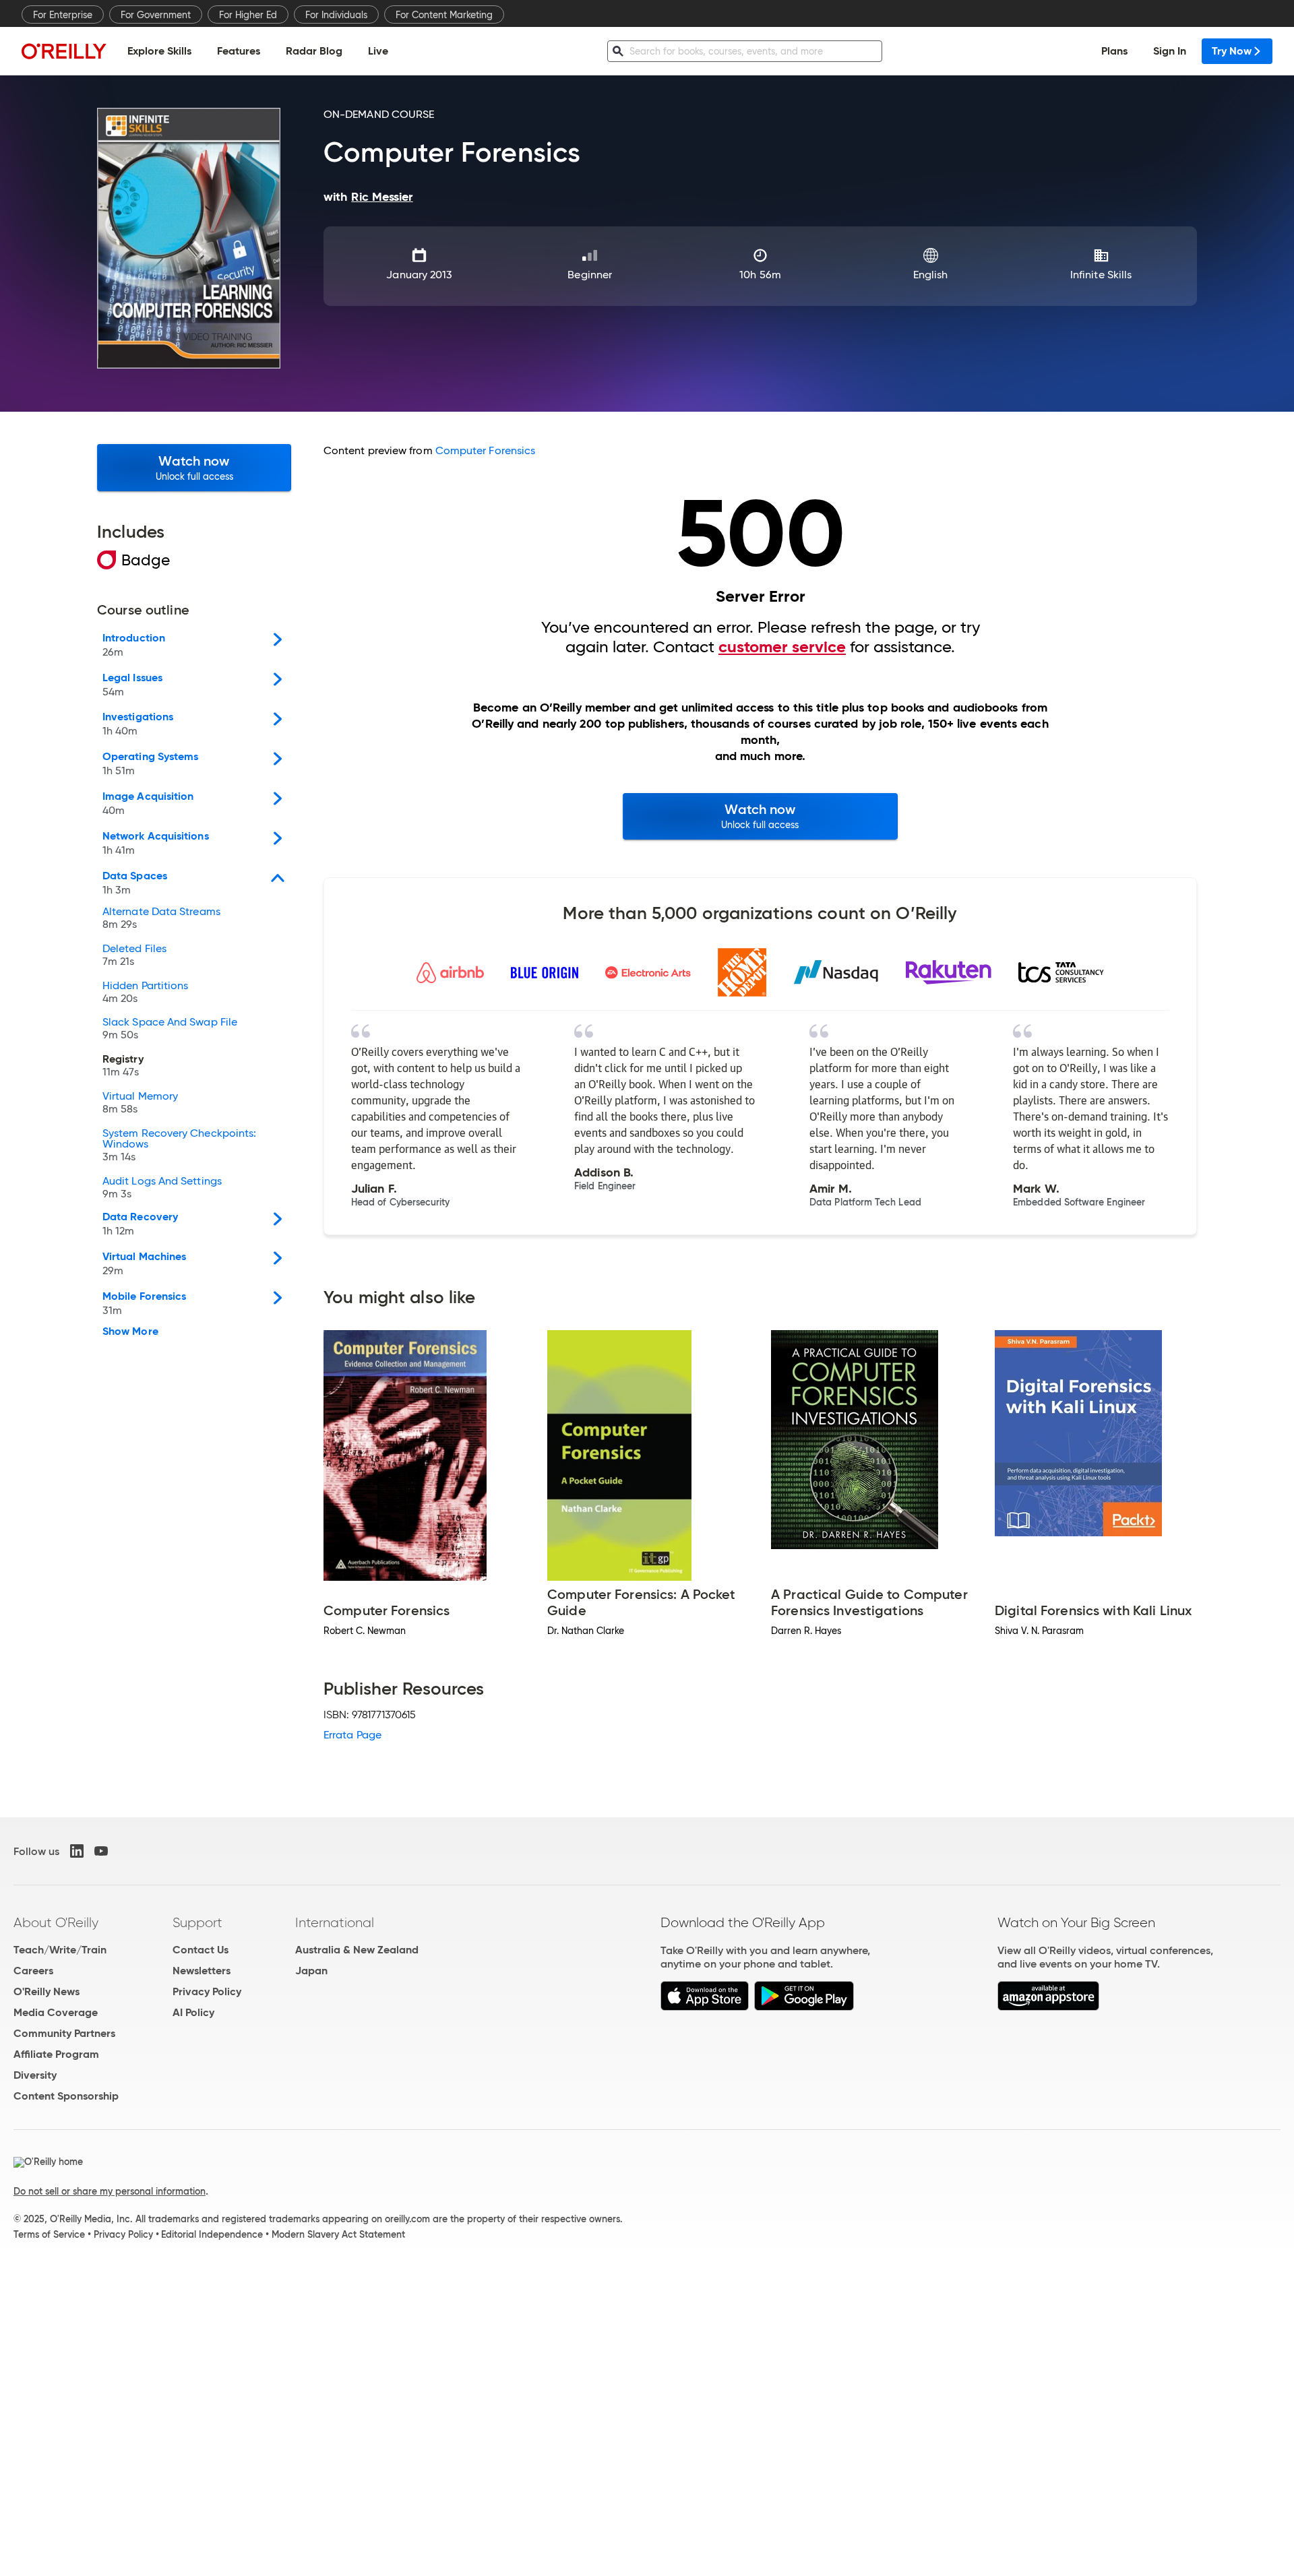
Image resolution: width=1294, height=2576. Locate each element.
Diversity (35, 2075)
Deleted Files (134, 955)
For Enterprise (63, 15)
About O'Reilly (56, 1922)
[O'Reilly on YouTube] (101, 1851)
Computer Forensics (485, 450)
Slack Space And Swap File (170, 1029)
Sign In (1170, 51)
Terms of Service (49, 2234)
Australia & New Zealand (357, 1950)
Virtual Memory (140, 1103)
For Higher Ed (248, 15)
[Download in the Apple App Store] (705, 2007)
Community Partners (64, 2033)
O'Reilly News (47, 1991)
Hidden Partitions (145, 993)
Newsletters (202, 1971)
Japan (311, 1971)
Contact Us (201, 1950)
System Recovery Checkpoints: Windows (179, 1145)
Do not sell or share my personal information (110, 2191)
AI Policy (193, 2012)
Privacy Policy (207, 1991)
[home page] (64, 51)
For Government (156, 15)
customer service (782, 647)
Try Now (1232, 51)
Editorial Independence (212, 2234)
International (335, 1922)
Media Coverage (56, 2012)
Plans (1114, 51)
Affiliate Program (56, 2054)
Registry (123, 1066)
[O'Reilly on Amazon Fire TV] (1048, 2007)
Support (197, 1922)
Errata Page (352, 1735)
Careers (33, 1971)
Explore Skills (159, 51)
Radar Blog (314, 51)
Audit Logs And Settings (162, 1188)
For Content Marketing (444, 15)
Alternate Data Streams (161, 918)
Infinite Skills (1101, 275)
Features (239, 51)
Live (378, 51)
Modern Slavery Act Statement (338, 2234)
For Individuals (336, 15)
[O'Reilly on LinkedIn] (77, 1851)
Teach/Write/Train (60, 1950)
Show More (130, 1331)
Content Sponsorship (66, 2096)
